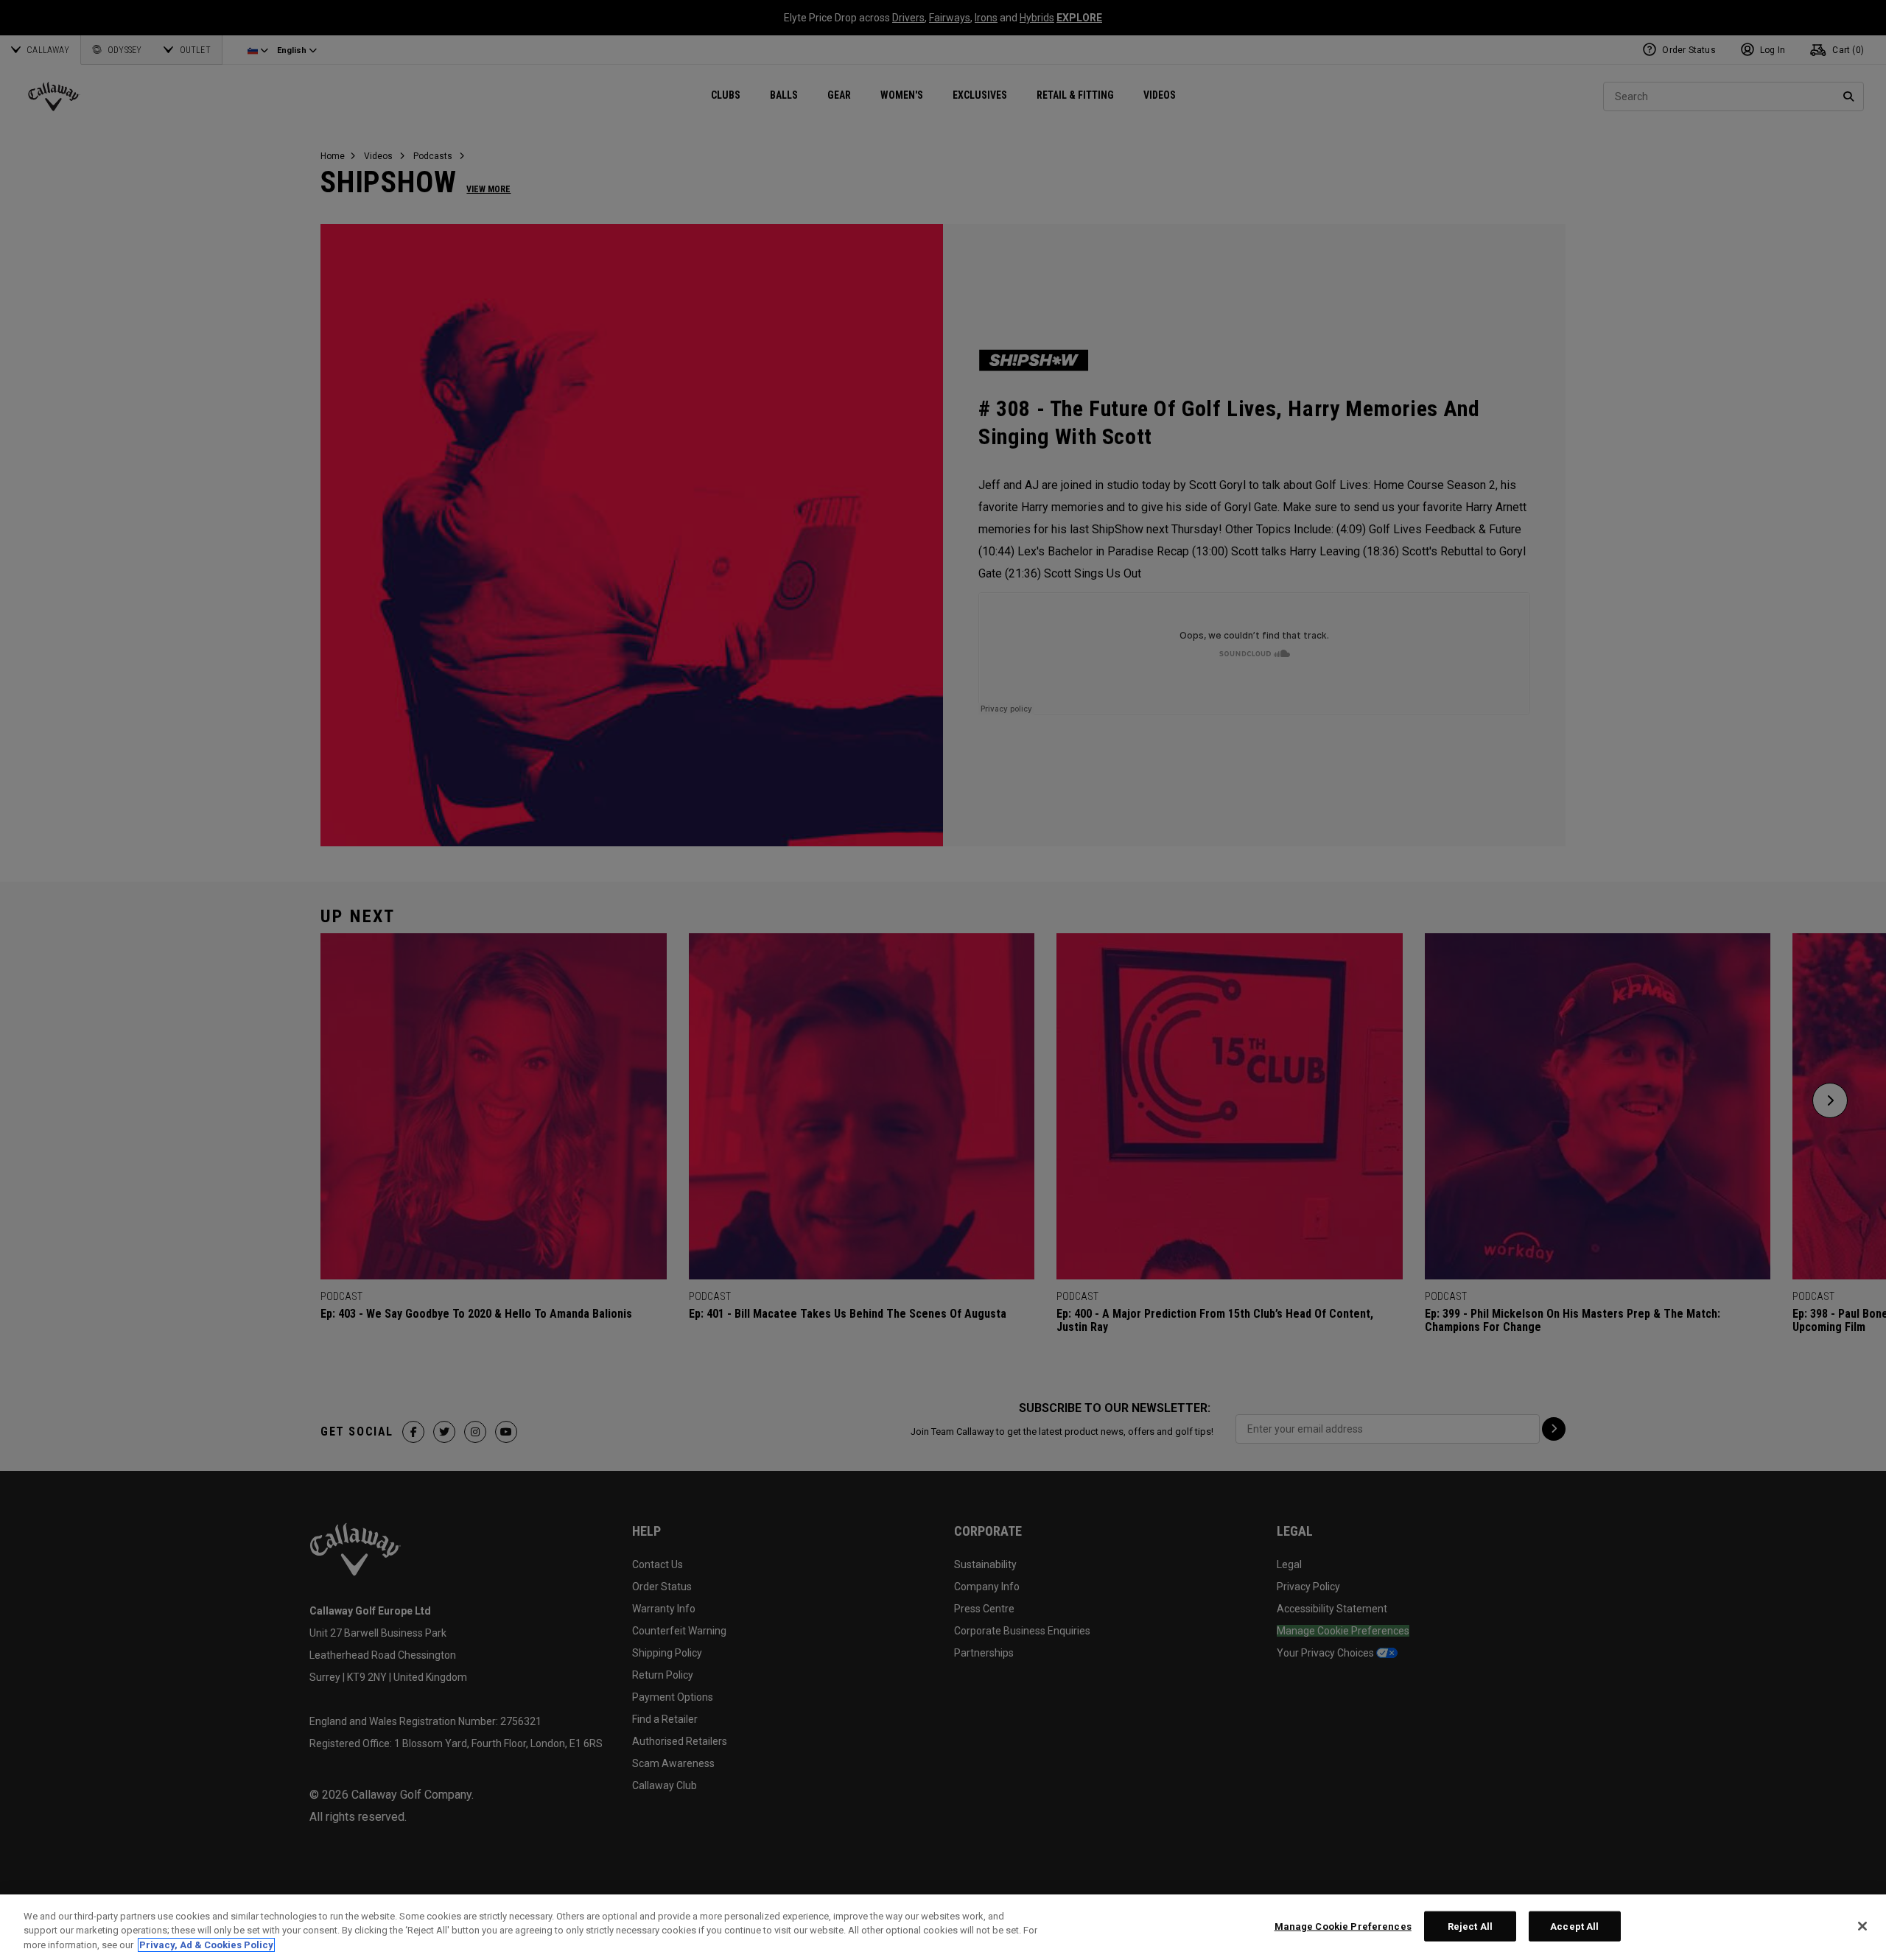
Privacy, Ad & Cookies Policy (206, 1945)
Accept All (1574, 1926)
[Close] (1862, 1926)
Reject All (1470, 1926)
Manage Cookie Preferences (1343, 1926)
